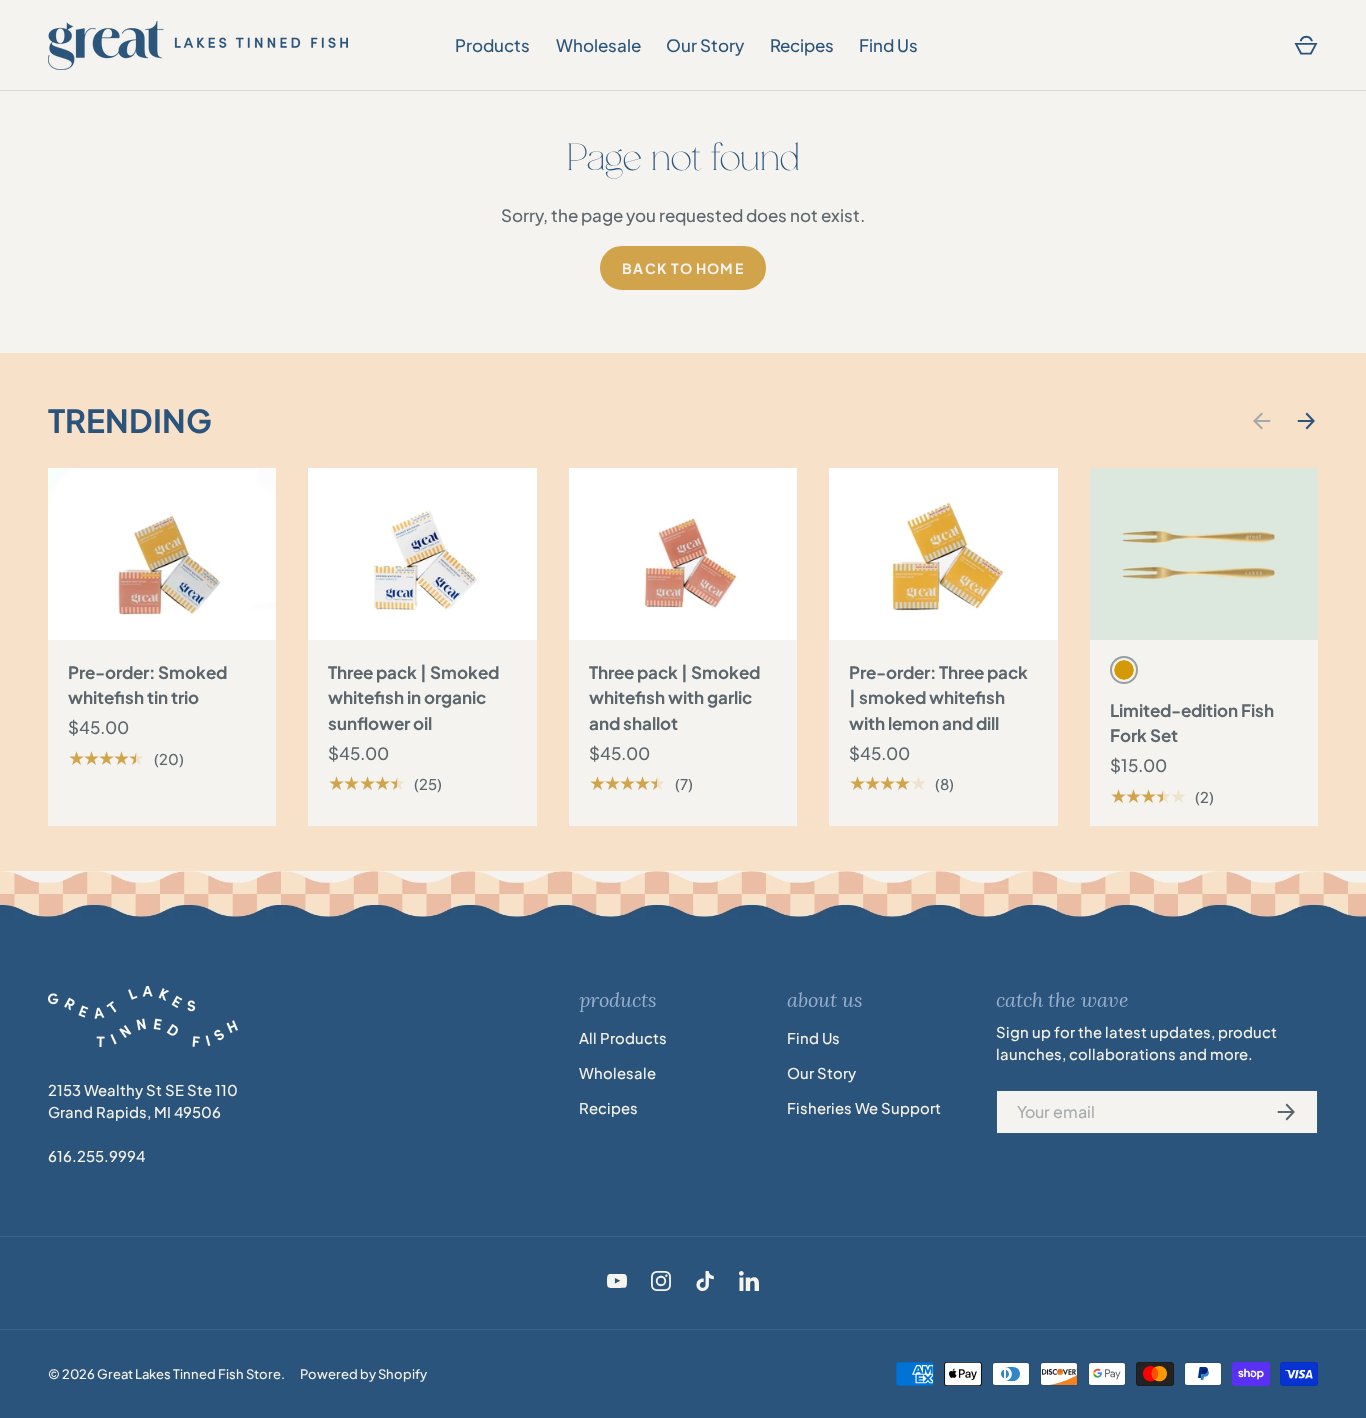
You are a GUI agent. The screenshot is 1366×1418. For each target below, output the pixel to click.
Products (492, 45)
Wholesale (598, 45)
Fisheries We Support (864, 1108)
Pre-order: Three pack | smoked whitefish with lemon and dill (938, 697)
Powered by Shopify (363, 1373)
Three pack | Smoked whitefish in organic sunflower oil (413, 697)
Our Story (705, 45)
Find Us (888, 45)
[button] (1306, 46)
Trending (130, 420)
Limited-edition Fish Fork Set (1192, 723)
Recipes (802, 45)
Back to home (682, 268)
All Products (623, 1038)
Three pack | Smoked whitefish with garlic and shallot (674, 697)
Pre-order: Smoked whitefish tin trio (147, 685)
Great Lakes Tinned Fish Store (189, 1373)
